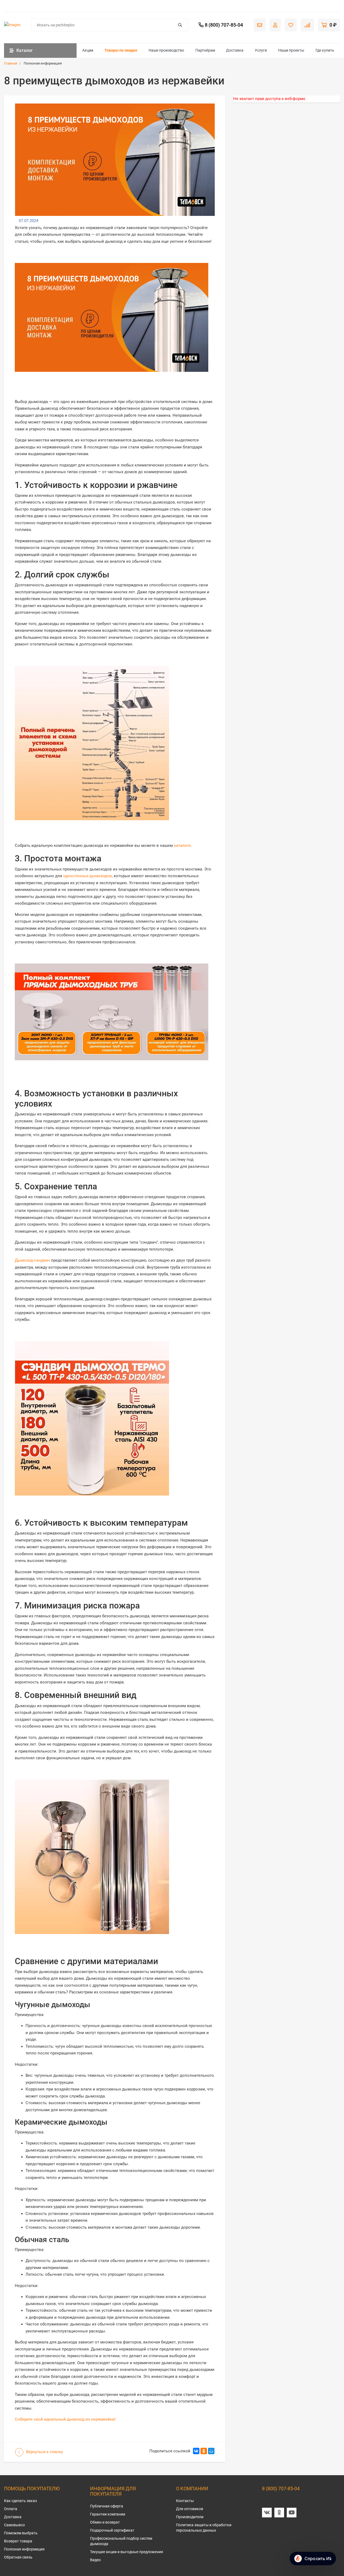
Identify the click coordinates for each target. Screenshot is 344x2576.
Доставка (235, 50)
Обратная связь (18, 2557)
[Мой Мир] (211, 2451)
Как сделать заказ (20, 2501)
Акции (88, 50)
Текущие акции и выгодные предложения (127, 2552)
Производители (190, 2517)
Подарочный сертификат (112, 2530)
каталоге (182, 845)
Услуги (261, 50)
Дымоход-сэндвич (32, 1260)
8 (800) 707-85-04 (281, 2488)
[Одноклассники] (204, 2451)
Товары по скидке (121, 50)
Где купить (325, 50)
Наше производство (166, 50)
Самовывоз (14, 2525)
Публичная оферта (107, 2506)
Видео (95, 2560)
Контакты (185, 2501)
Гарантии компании (108, 2514)
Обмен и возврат (105, 2522)
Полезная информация (24, 2549)
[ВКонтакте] (196, 2451)
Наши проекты (291, 50)
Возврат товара (18, 2541)
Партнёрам (205, 50)
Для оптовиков (190, 2509)
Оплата (11, 2509)
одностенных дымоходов (87, 876)
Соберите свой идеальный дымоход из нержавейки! (65, 2419)
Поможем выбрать (21, 2533)
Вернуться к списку (44, 2452)
